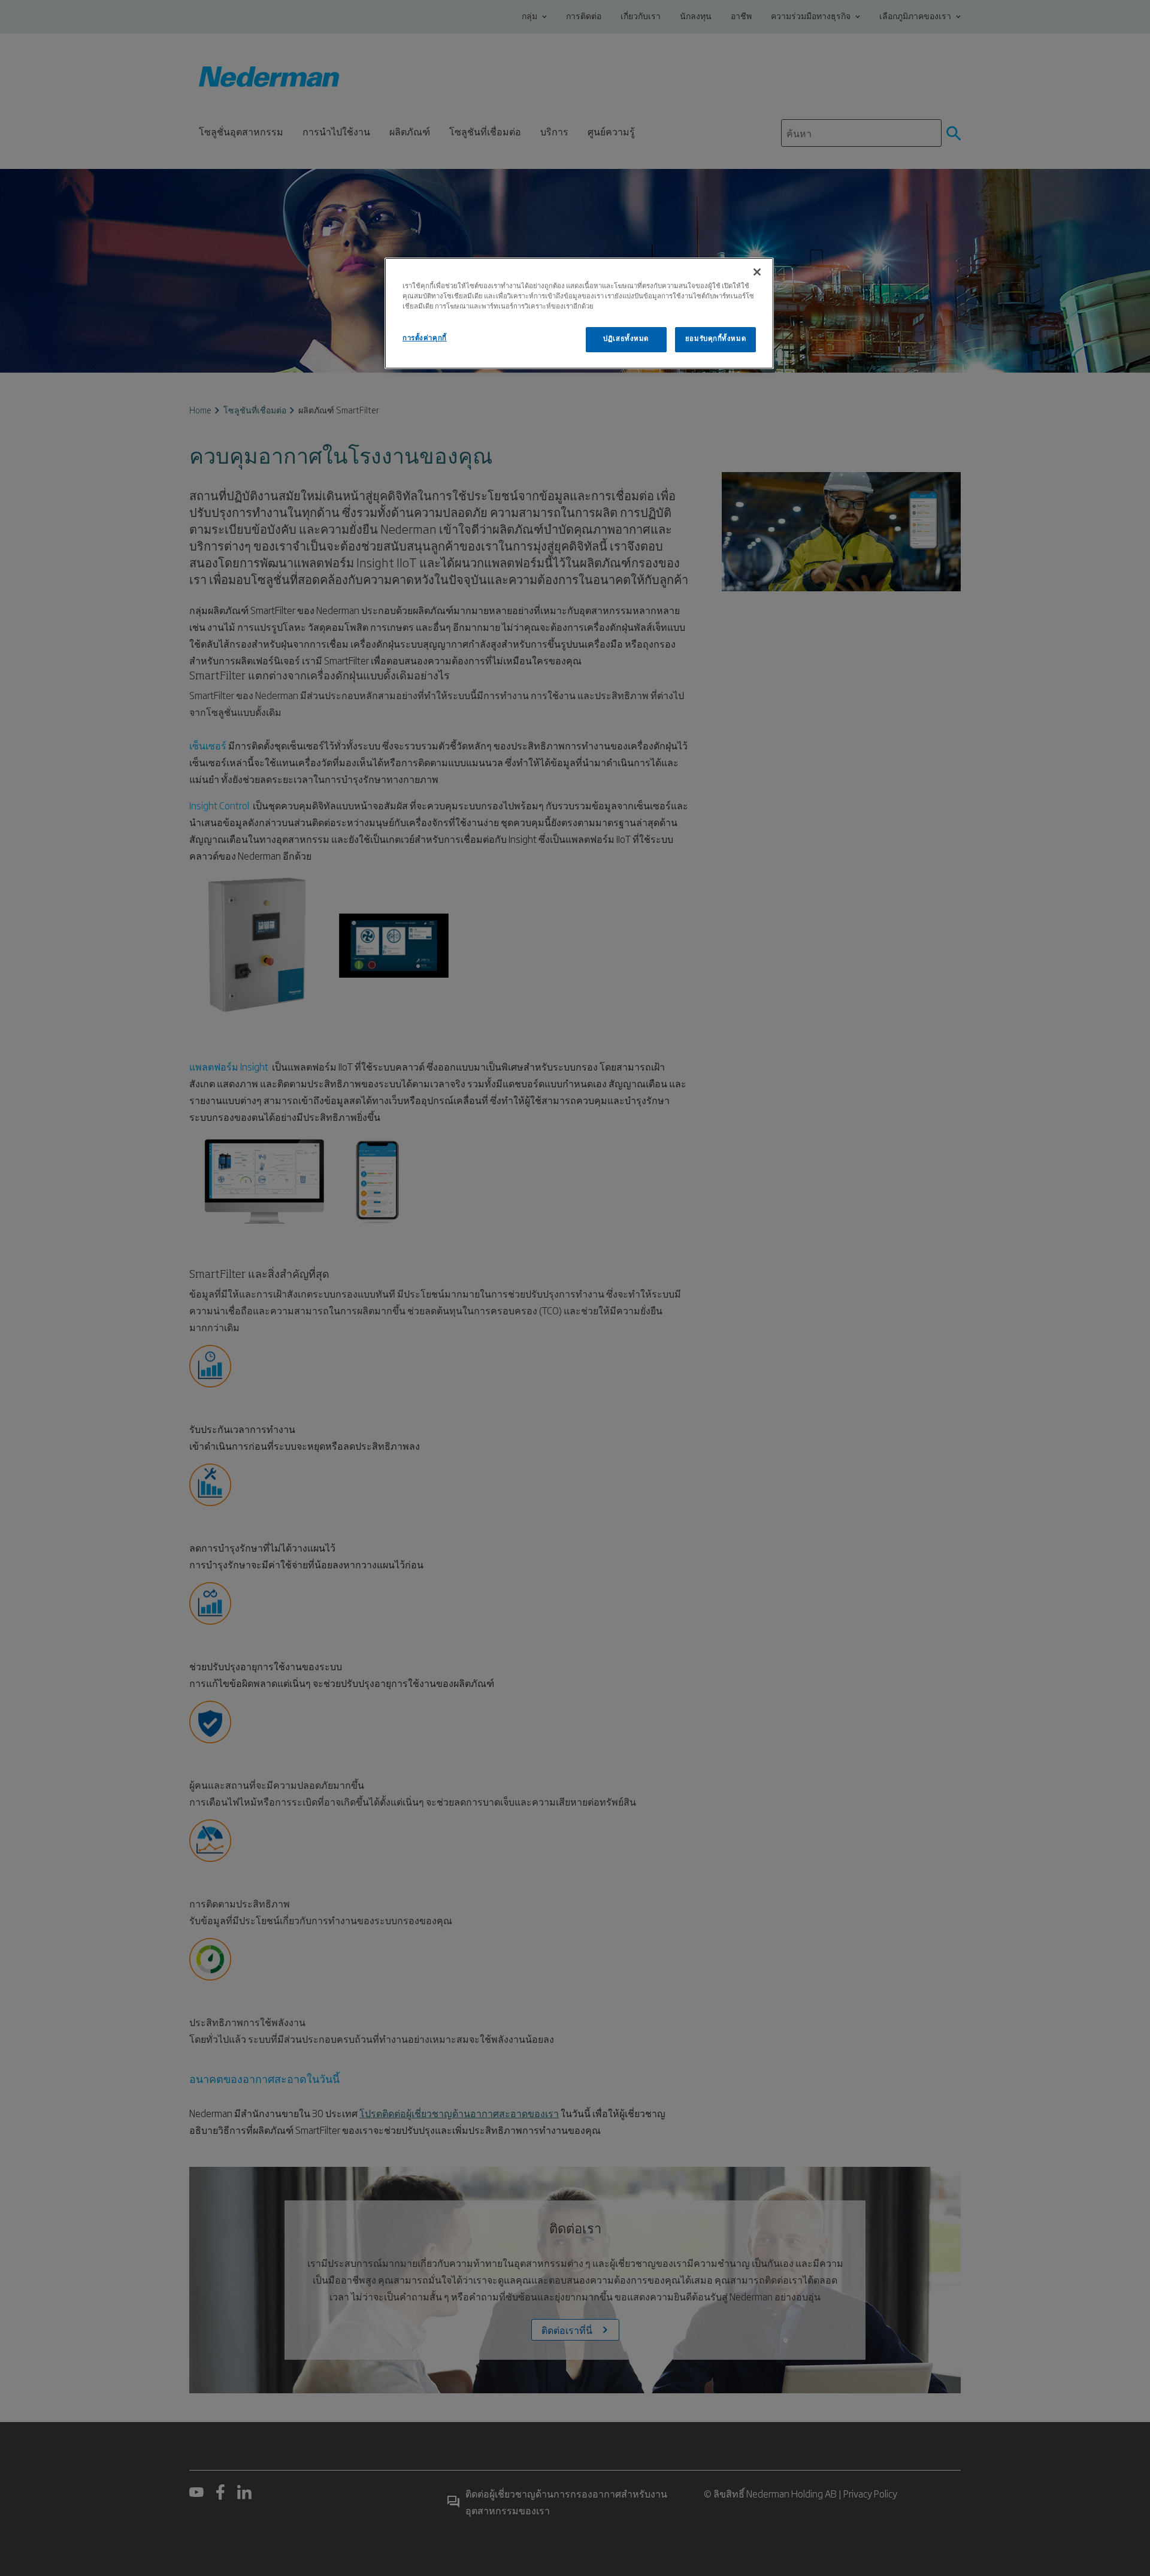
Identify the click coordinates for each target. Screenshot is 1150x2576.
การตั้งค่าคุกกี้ (425, 338)
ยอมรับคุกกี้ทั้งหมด (715, 339)
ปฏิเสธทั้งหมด (626, 339)
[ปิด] (757, 272)
